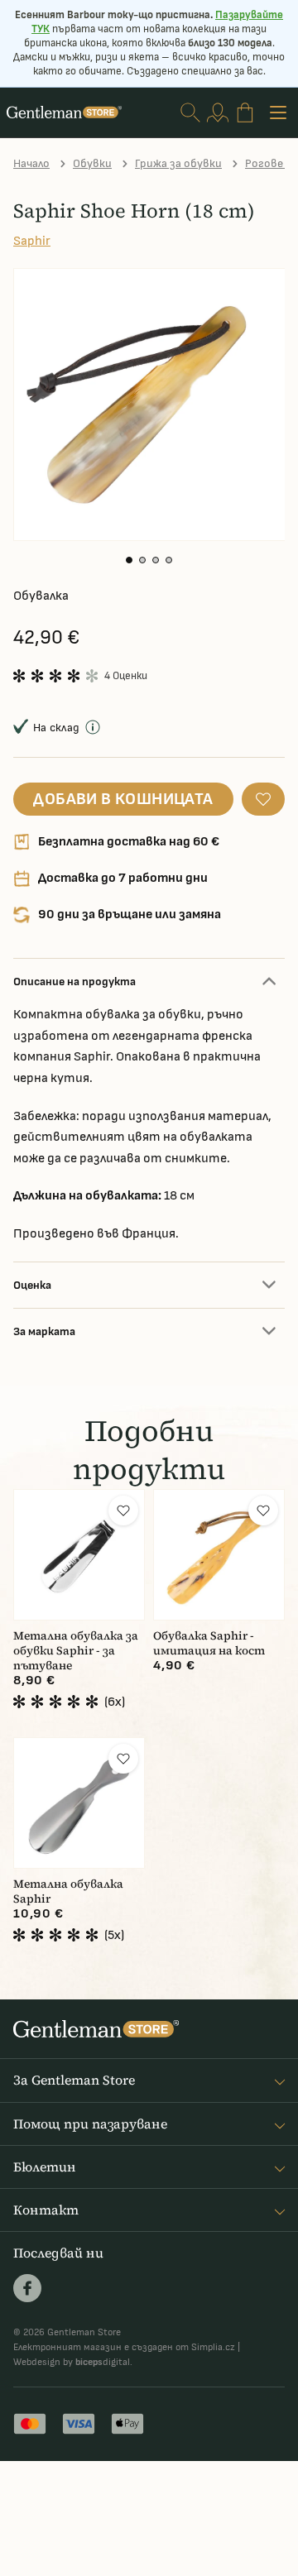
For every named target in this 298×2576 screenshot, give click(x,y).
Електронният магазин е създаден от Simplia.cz (124, 2347)
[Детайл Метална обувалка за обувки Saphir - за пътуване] (79, 1555)
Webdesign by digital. (73, 2362)
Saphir (32, 241)
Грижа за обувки (178, 163)
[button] (129, 560)
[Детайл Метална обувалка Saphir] (79, 1803)
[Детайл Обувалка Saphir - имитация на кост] (219, 1555)
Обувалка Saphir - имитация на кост (209, 1643)
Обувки (92, 163)
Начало (31, 163)
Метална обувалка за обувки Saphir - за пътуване (76, 1651)
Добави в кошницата (123, 799)
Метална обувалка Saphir (68, 1891)
